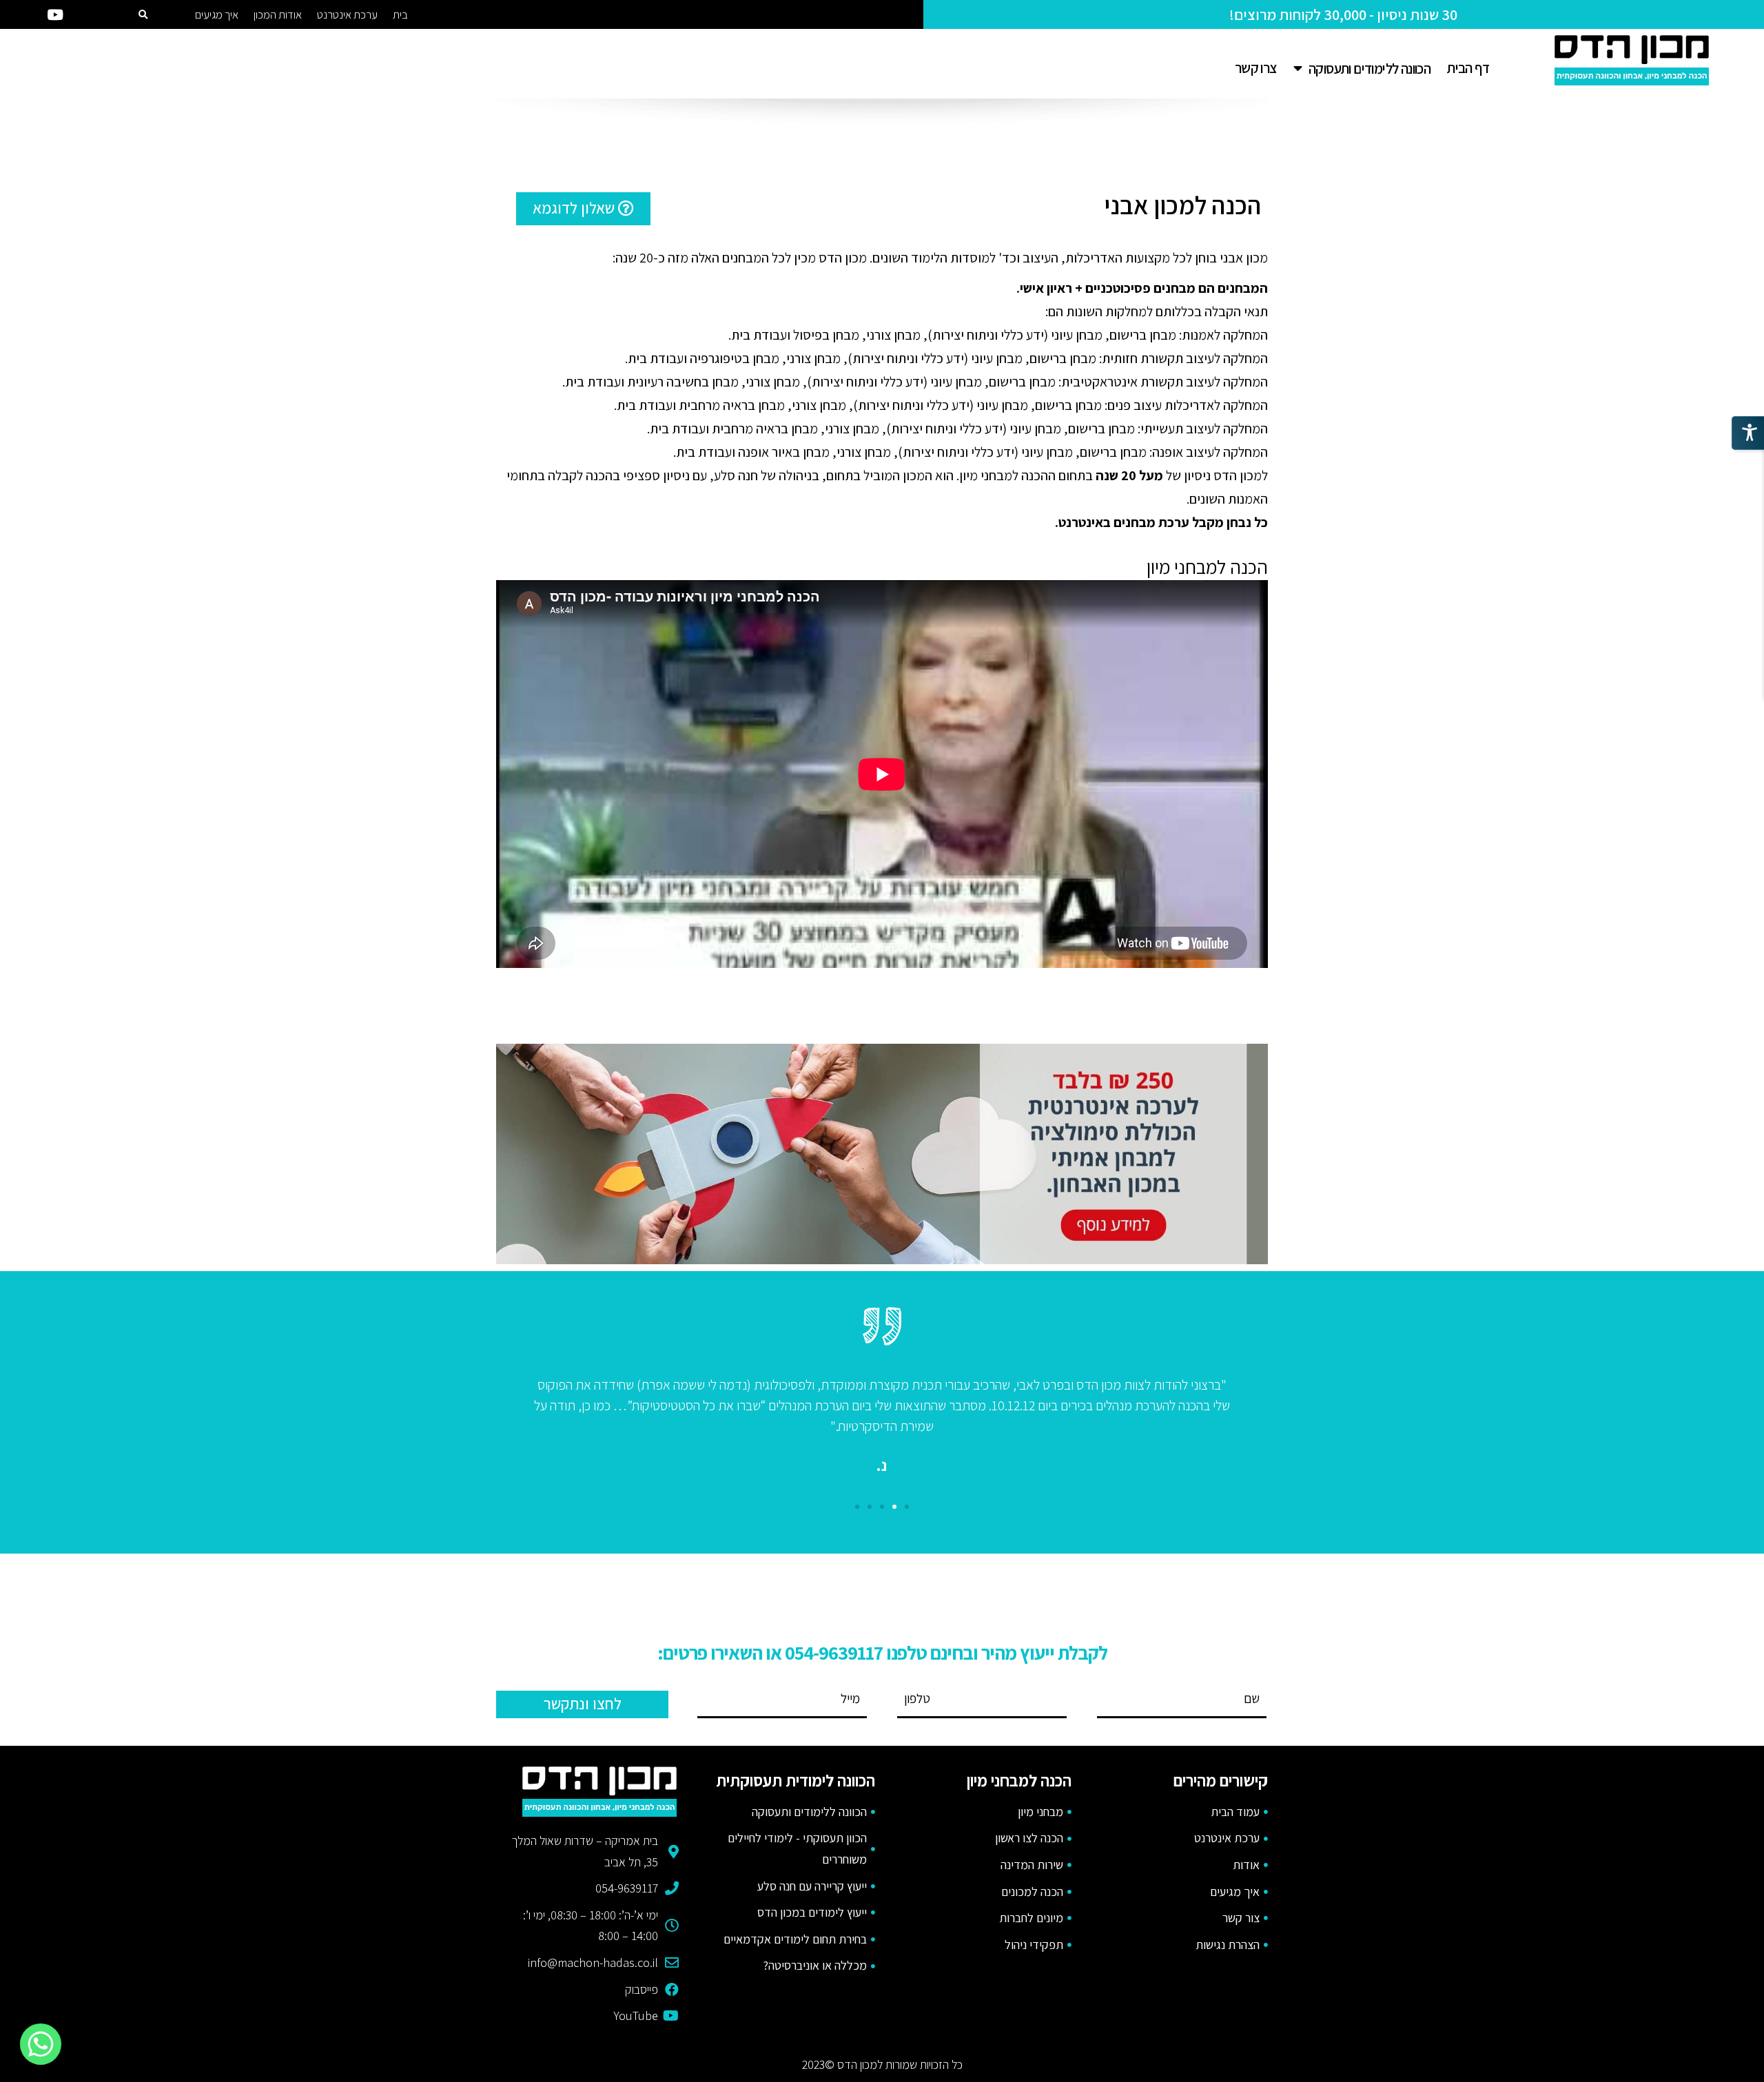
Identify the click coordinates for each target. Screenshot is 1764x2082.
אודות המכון (278, 14)
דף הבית (1468, 68)
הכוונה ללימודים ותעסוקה (1370, 69)
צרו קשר (1256, 68)
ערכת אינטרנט (347, 14)
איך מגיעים (217, 14)
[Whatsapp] (41, 2044)
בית (400, 14)
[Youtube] (55, 14)
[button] (583, 209)
